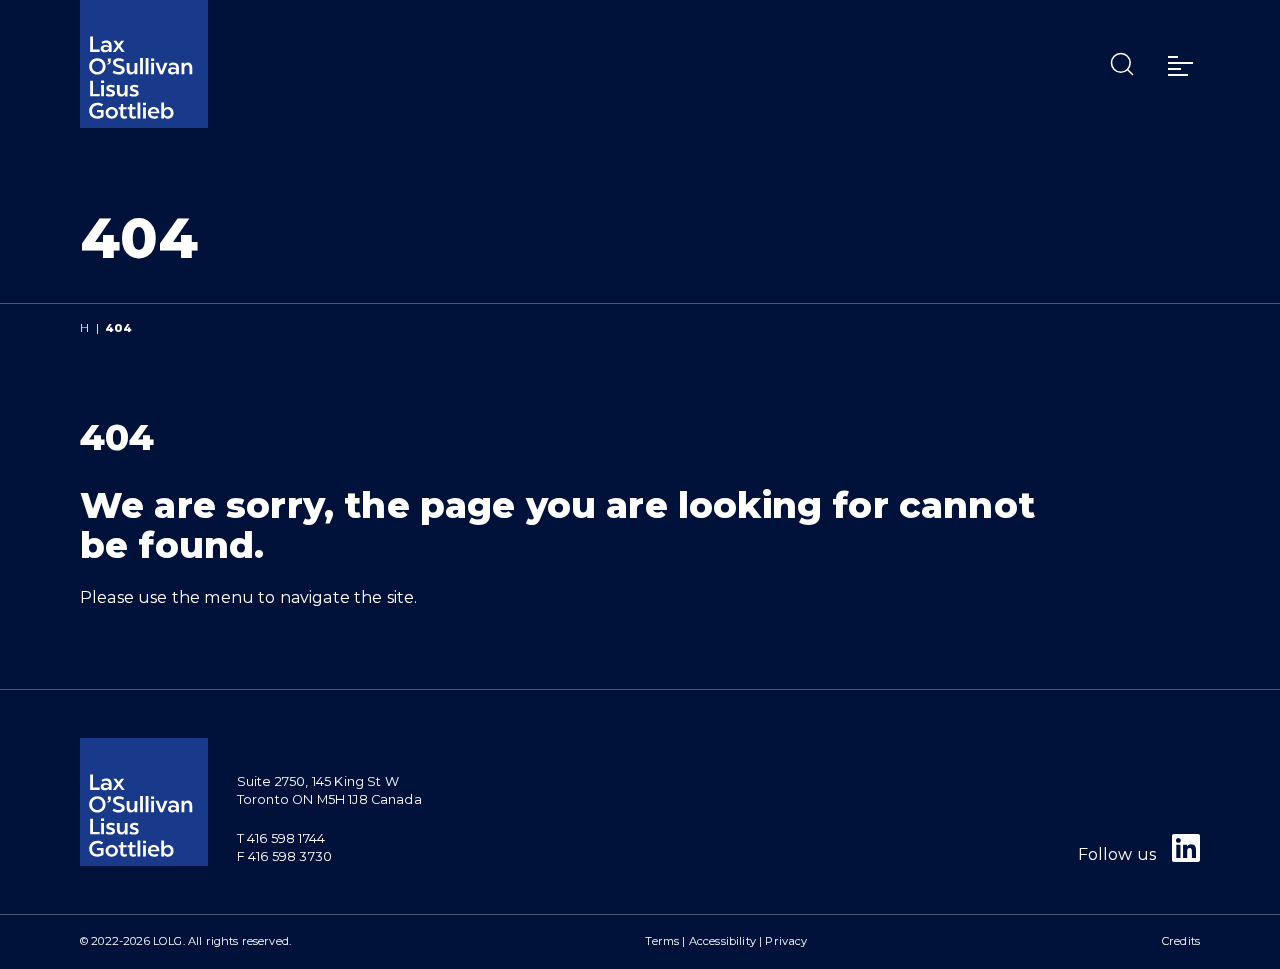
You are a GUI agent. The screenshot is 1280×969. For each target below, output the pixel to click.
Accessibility (722, 941)
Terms (662, 941)
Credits (1181, 941)
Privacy (786, 941)
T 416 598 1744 (281, 838)
